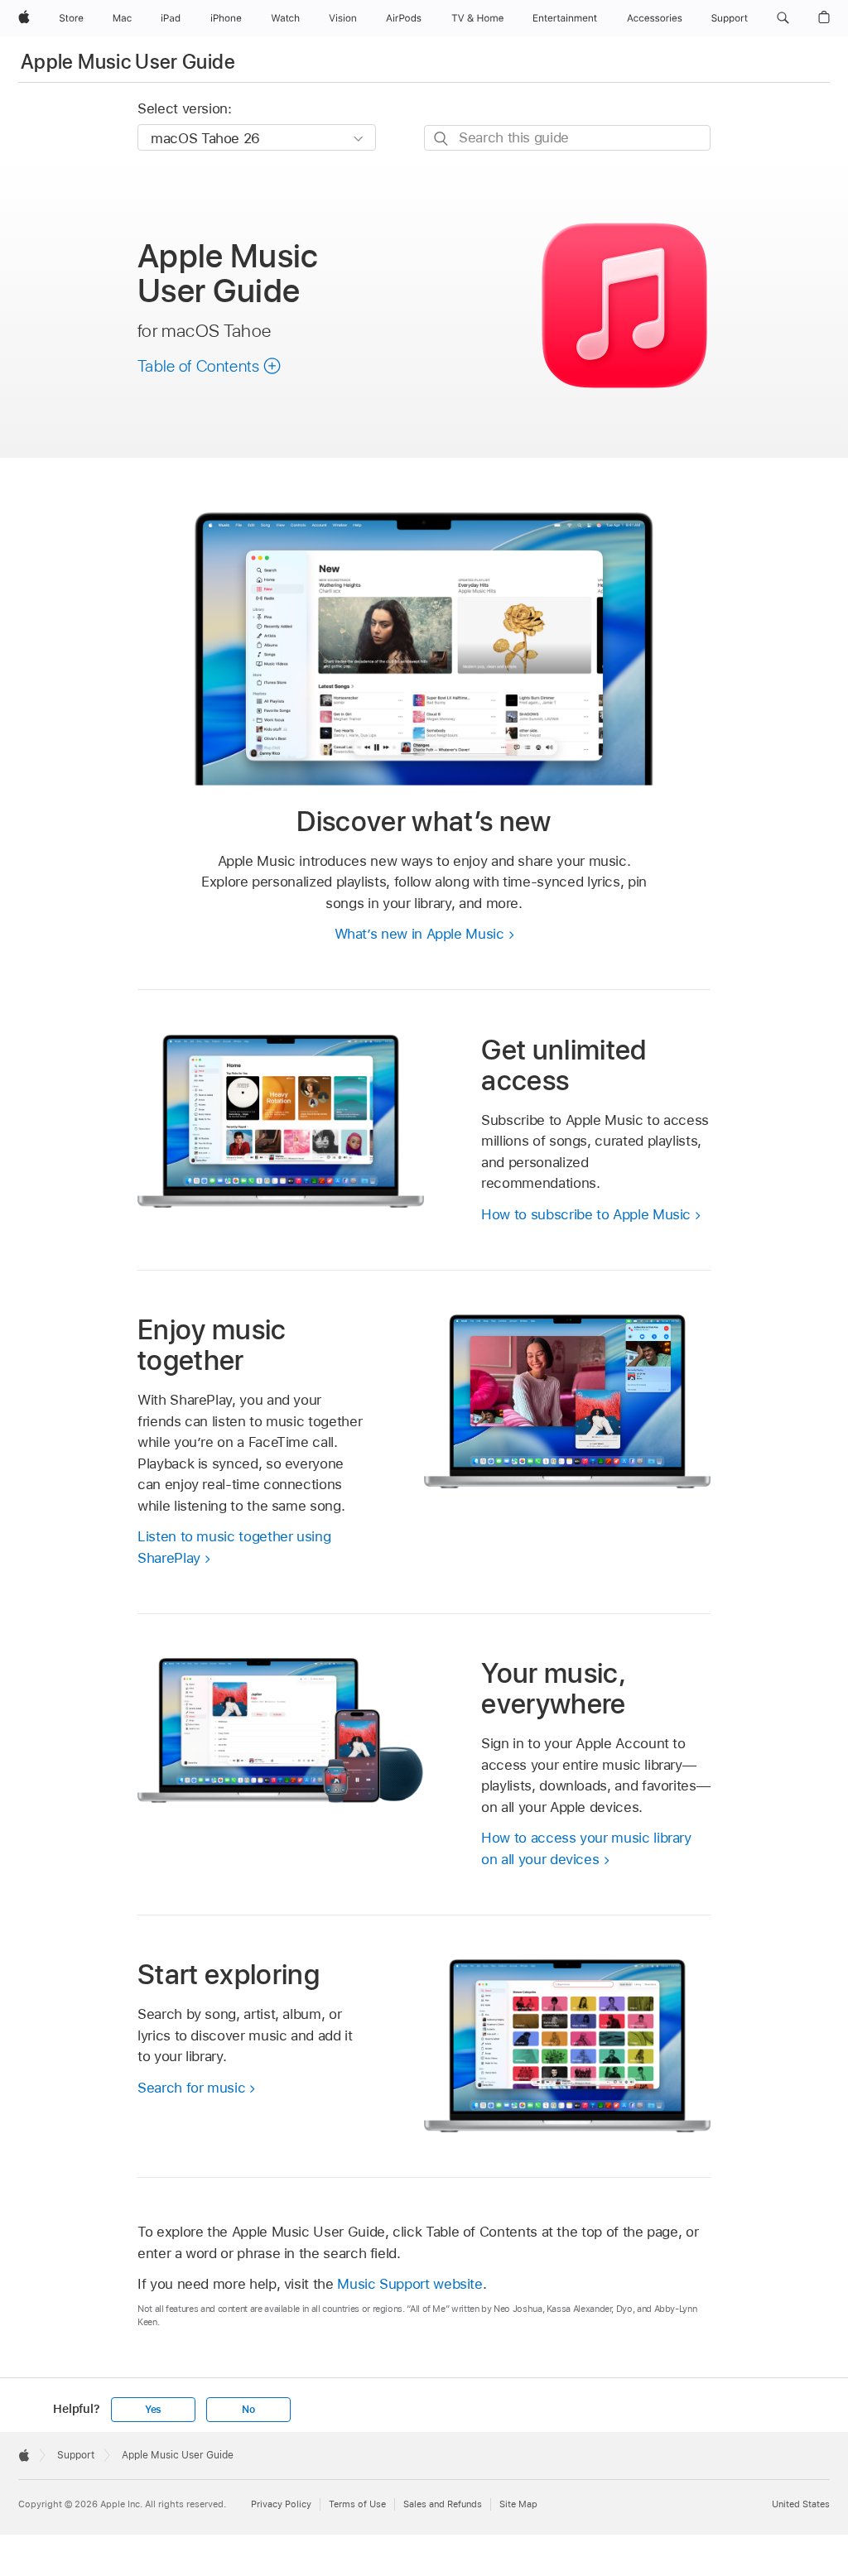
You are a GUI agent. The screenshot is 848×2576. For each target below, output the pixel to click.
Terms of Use (357, 2504)
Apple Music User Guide (128, 62)
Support (76, 2455)
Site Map (518, 2504)
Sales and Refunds (443, 2504)
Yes (153, 2410)
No (248, 2410)
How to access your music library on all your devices (586, 1848)
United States (801, 2504)
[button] (783, 18)
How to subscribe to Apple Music (586, 1214)
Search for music (191, 2088)
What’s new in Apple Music (419, 934)
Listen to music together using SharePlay (234, 1547)
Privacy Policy (281, 2504)
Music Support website (410, 2284)
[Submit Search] (442, 139)
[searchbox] (567, 138)
